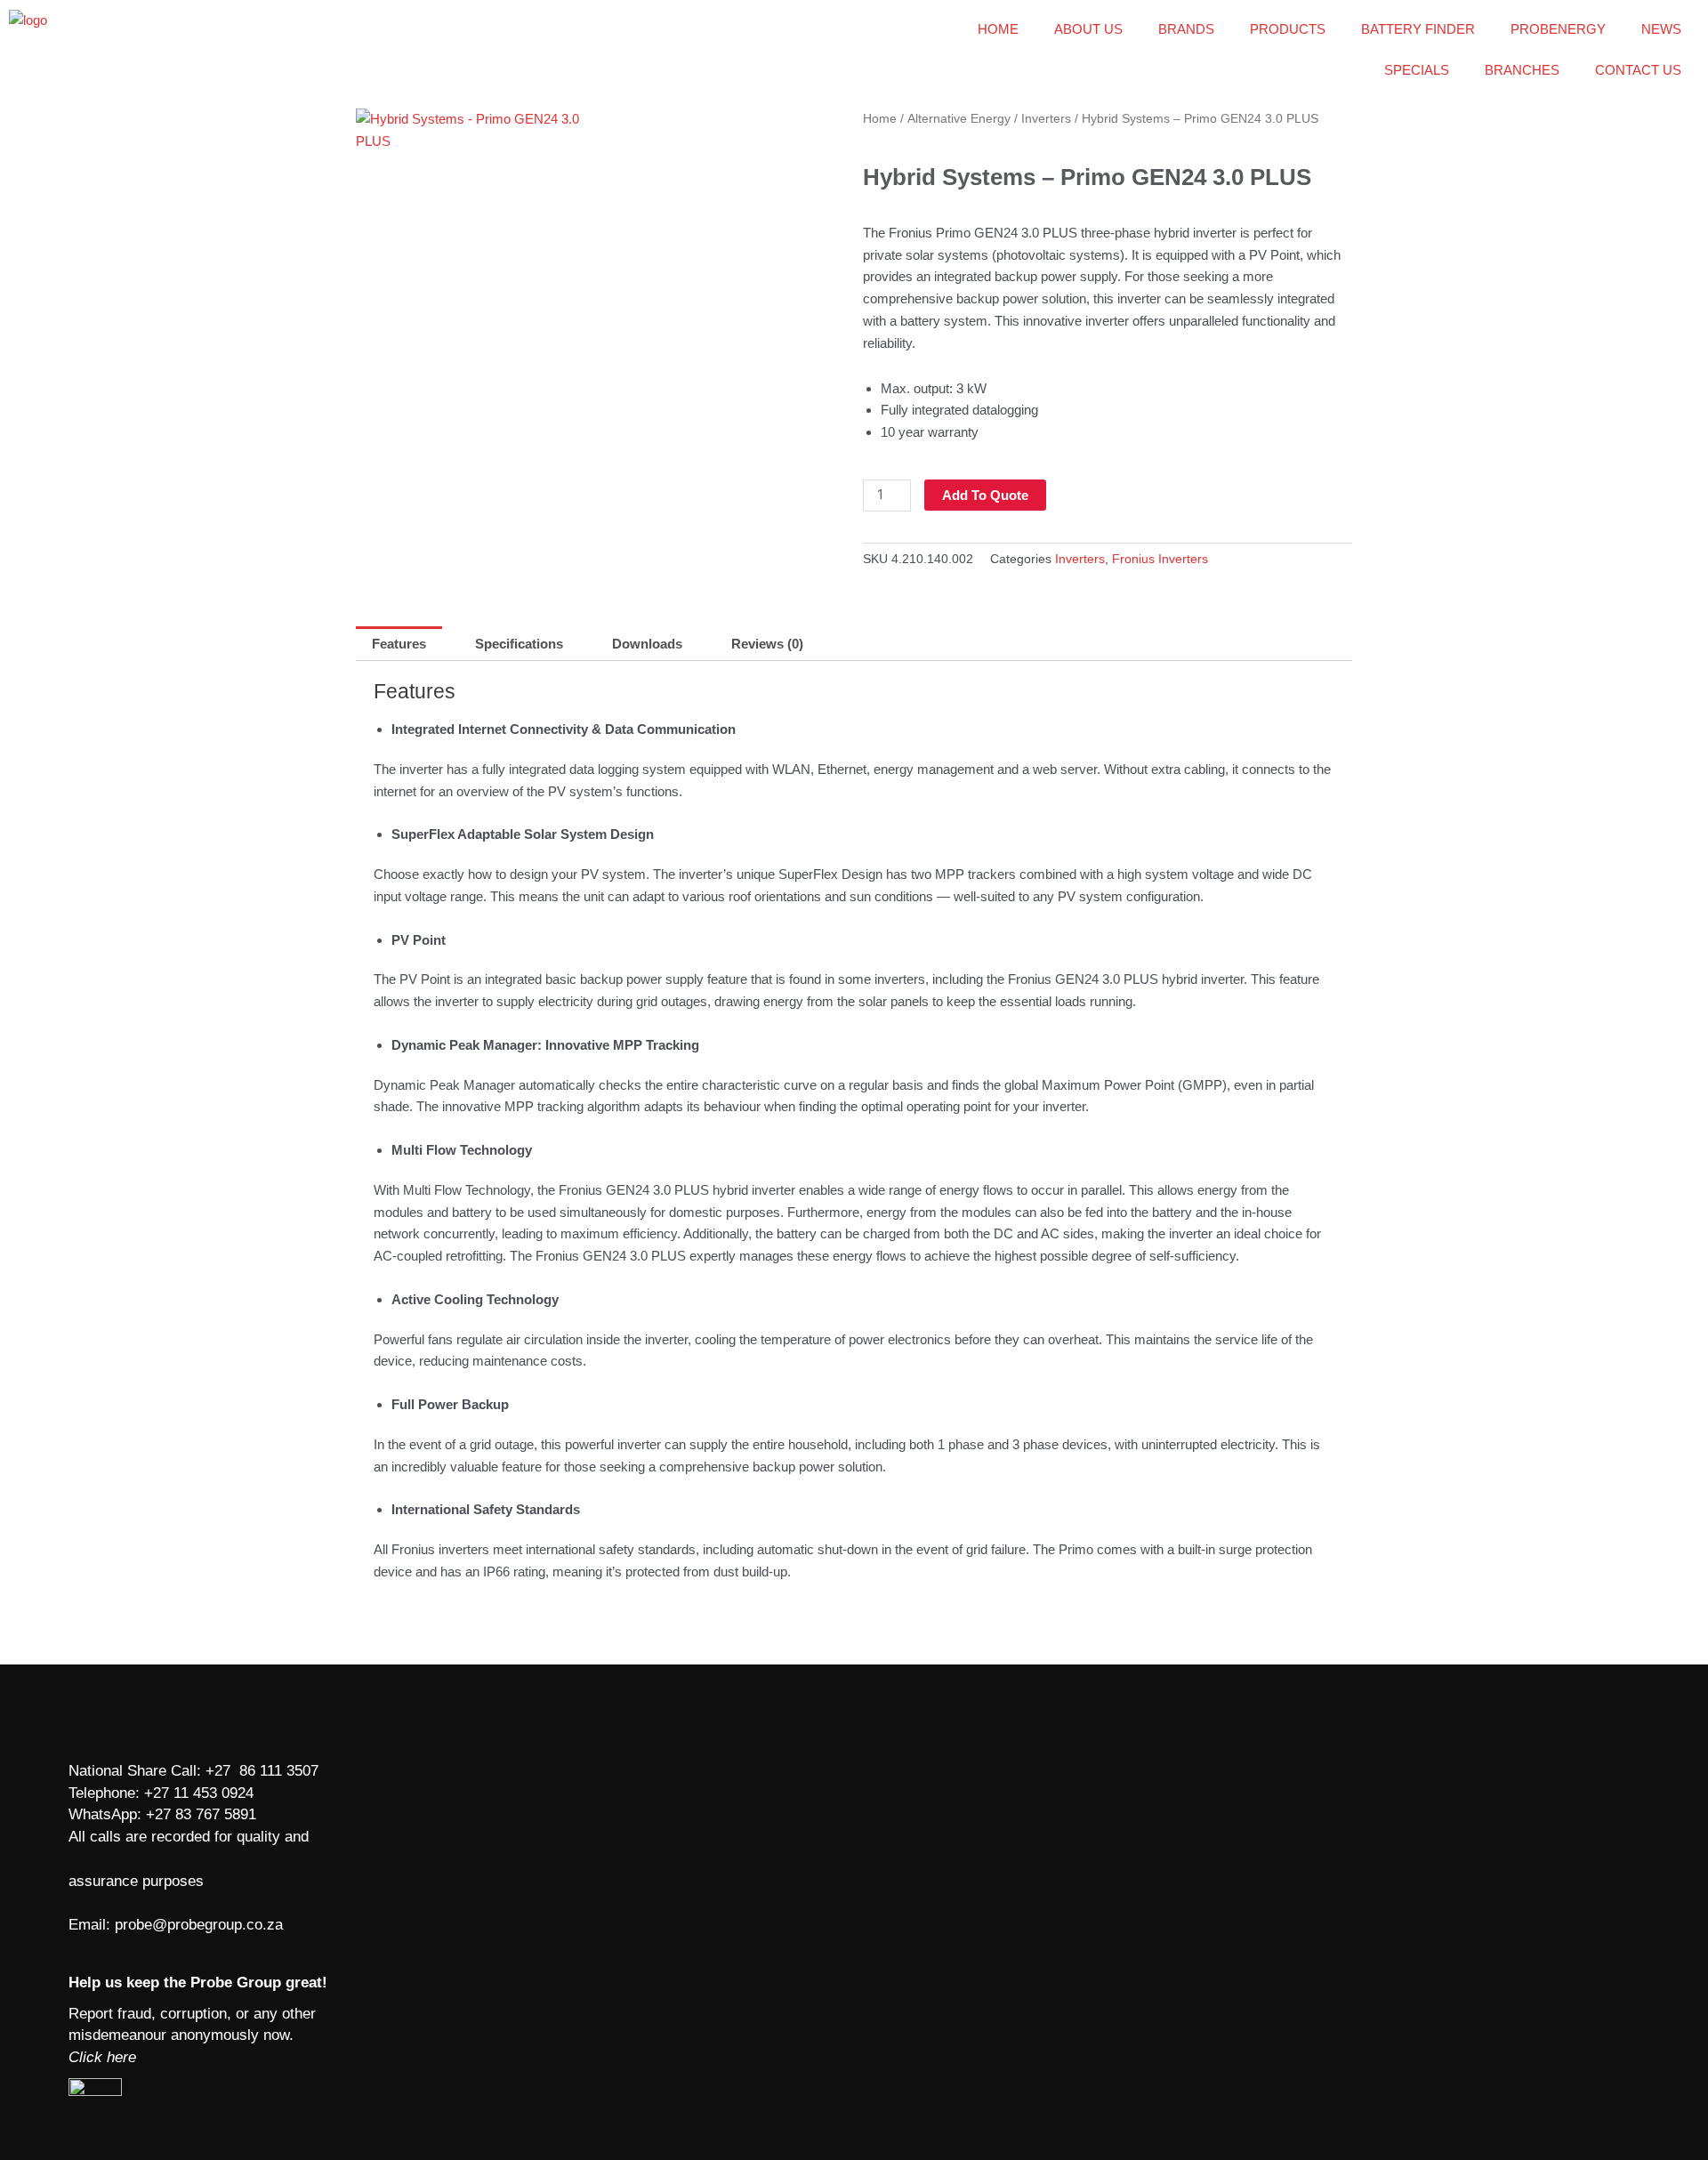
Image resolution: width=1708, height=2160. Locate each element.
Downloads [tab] (647, 644)
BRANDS (1186, 29)
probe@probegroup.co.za (199, 1925)
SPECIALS (1417, 70)
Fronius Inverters (1160, 559)
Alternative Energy (959, 119)
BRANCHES (1522, 70)
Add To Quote (985, 495)
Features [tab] (399, 644)
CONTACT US (1638, 70)
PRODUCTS (1288, 29)
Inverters (1046, 119)
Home (880, 119)
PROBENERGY (1558, 29)
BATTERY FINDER (1418, 29)
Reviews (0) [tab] (767, 644)
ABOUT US (1088, 29)
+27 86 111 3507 (262, 1771)
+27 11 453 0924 (199, 1793)
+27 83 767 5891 (201, 1814)
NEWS (1661, 29)
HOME (998, 29)
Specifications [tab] (519, 644)
